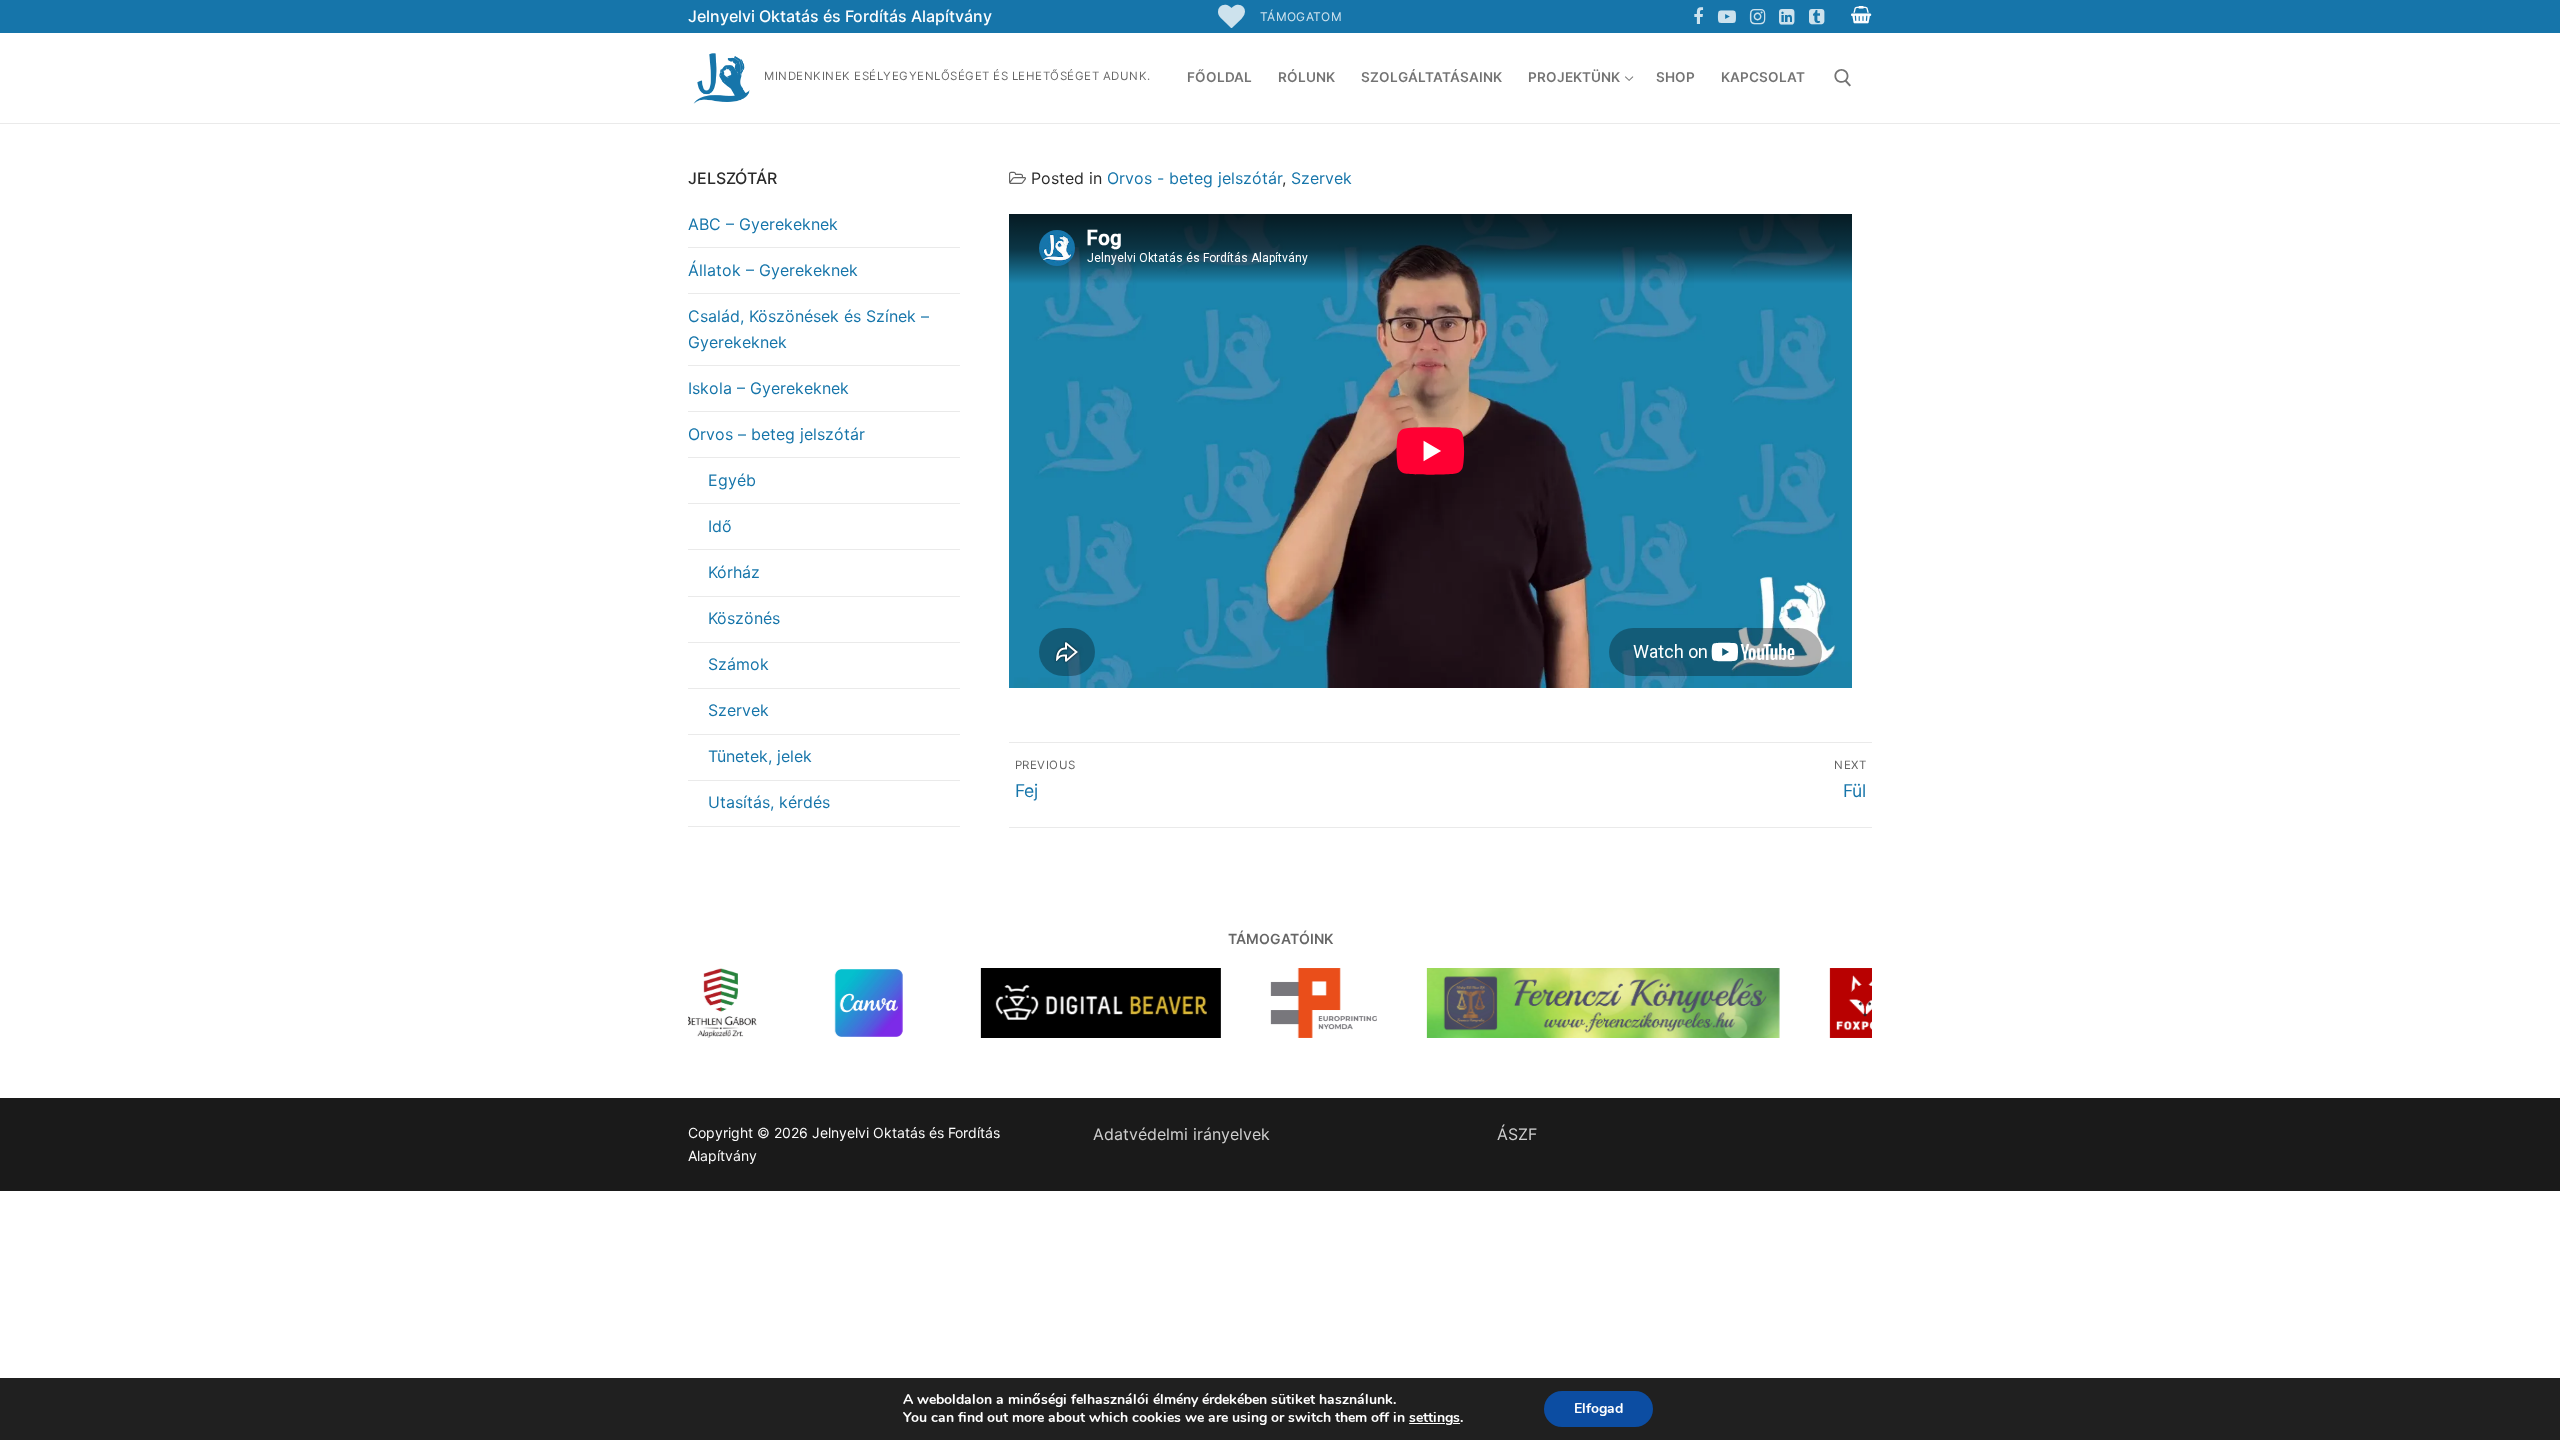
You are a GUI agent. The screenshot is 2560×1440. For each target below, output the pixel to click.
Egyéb (732, 480)
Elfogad (1598, 1408)
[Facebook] (1698, 17)
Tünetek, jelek (760, 756)
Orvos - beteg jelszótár (1194, 178)
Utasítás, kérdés (769, 802)
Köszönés (744, 618)
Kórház (734, 572)
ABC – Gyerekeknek (763, 224)
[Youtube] (1728, 17)
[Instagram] (1757, 17)
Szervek (1321, 178)
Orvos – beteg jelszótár (776, 434)
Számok (738, 664)
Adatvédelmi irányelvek (1181, 1134)
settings (1434, 1418)
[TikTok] (1816, 17)
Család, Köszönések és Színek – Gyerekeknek (808, 329)
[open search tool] (1843, 78)
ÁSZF (1517, 1134)
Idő (720, 526)
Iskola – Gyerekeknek (768, 388)
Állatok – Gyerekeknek (773, 270)
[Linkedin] (1787, 17)
